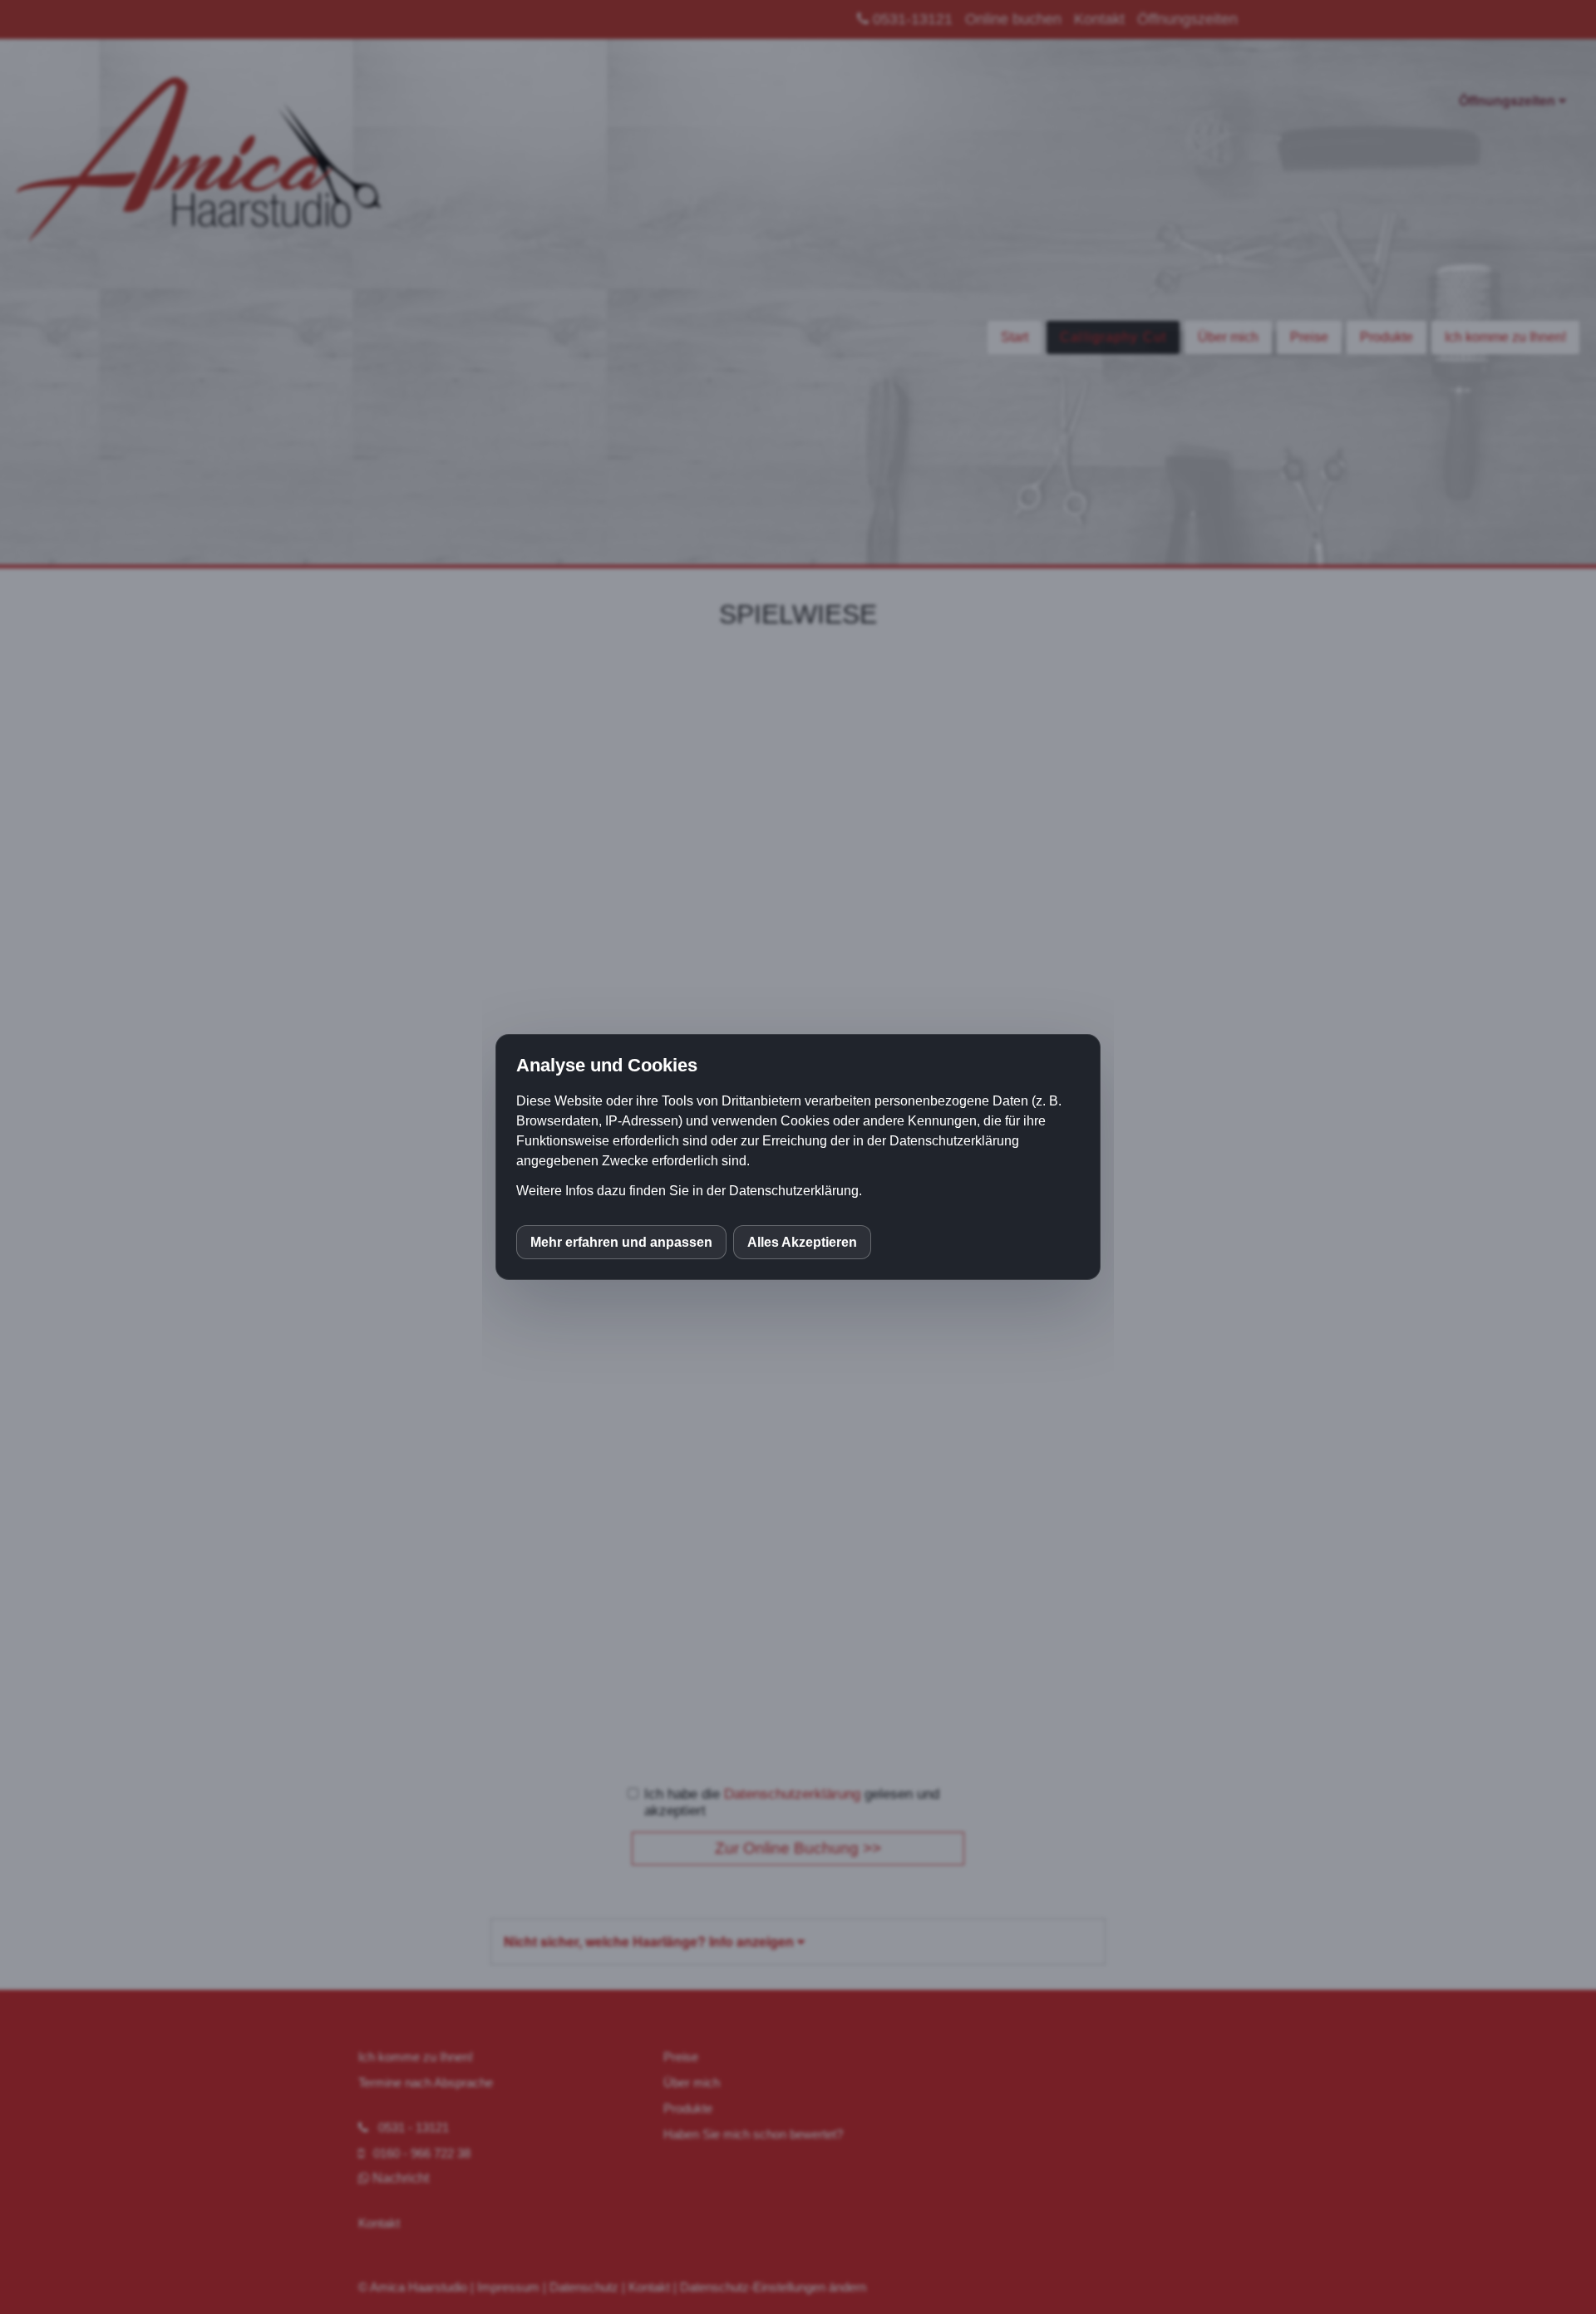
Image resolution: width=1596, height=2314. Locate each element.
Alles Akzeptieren (802, 1242)
